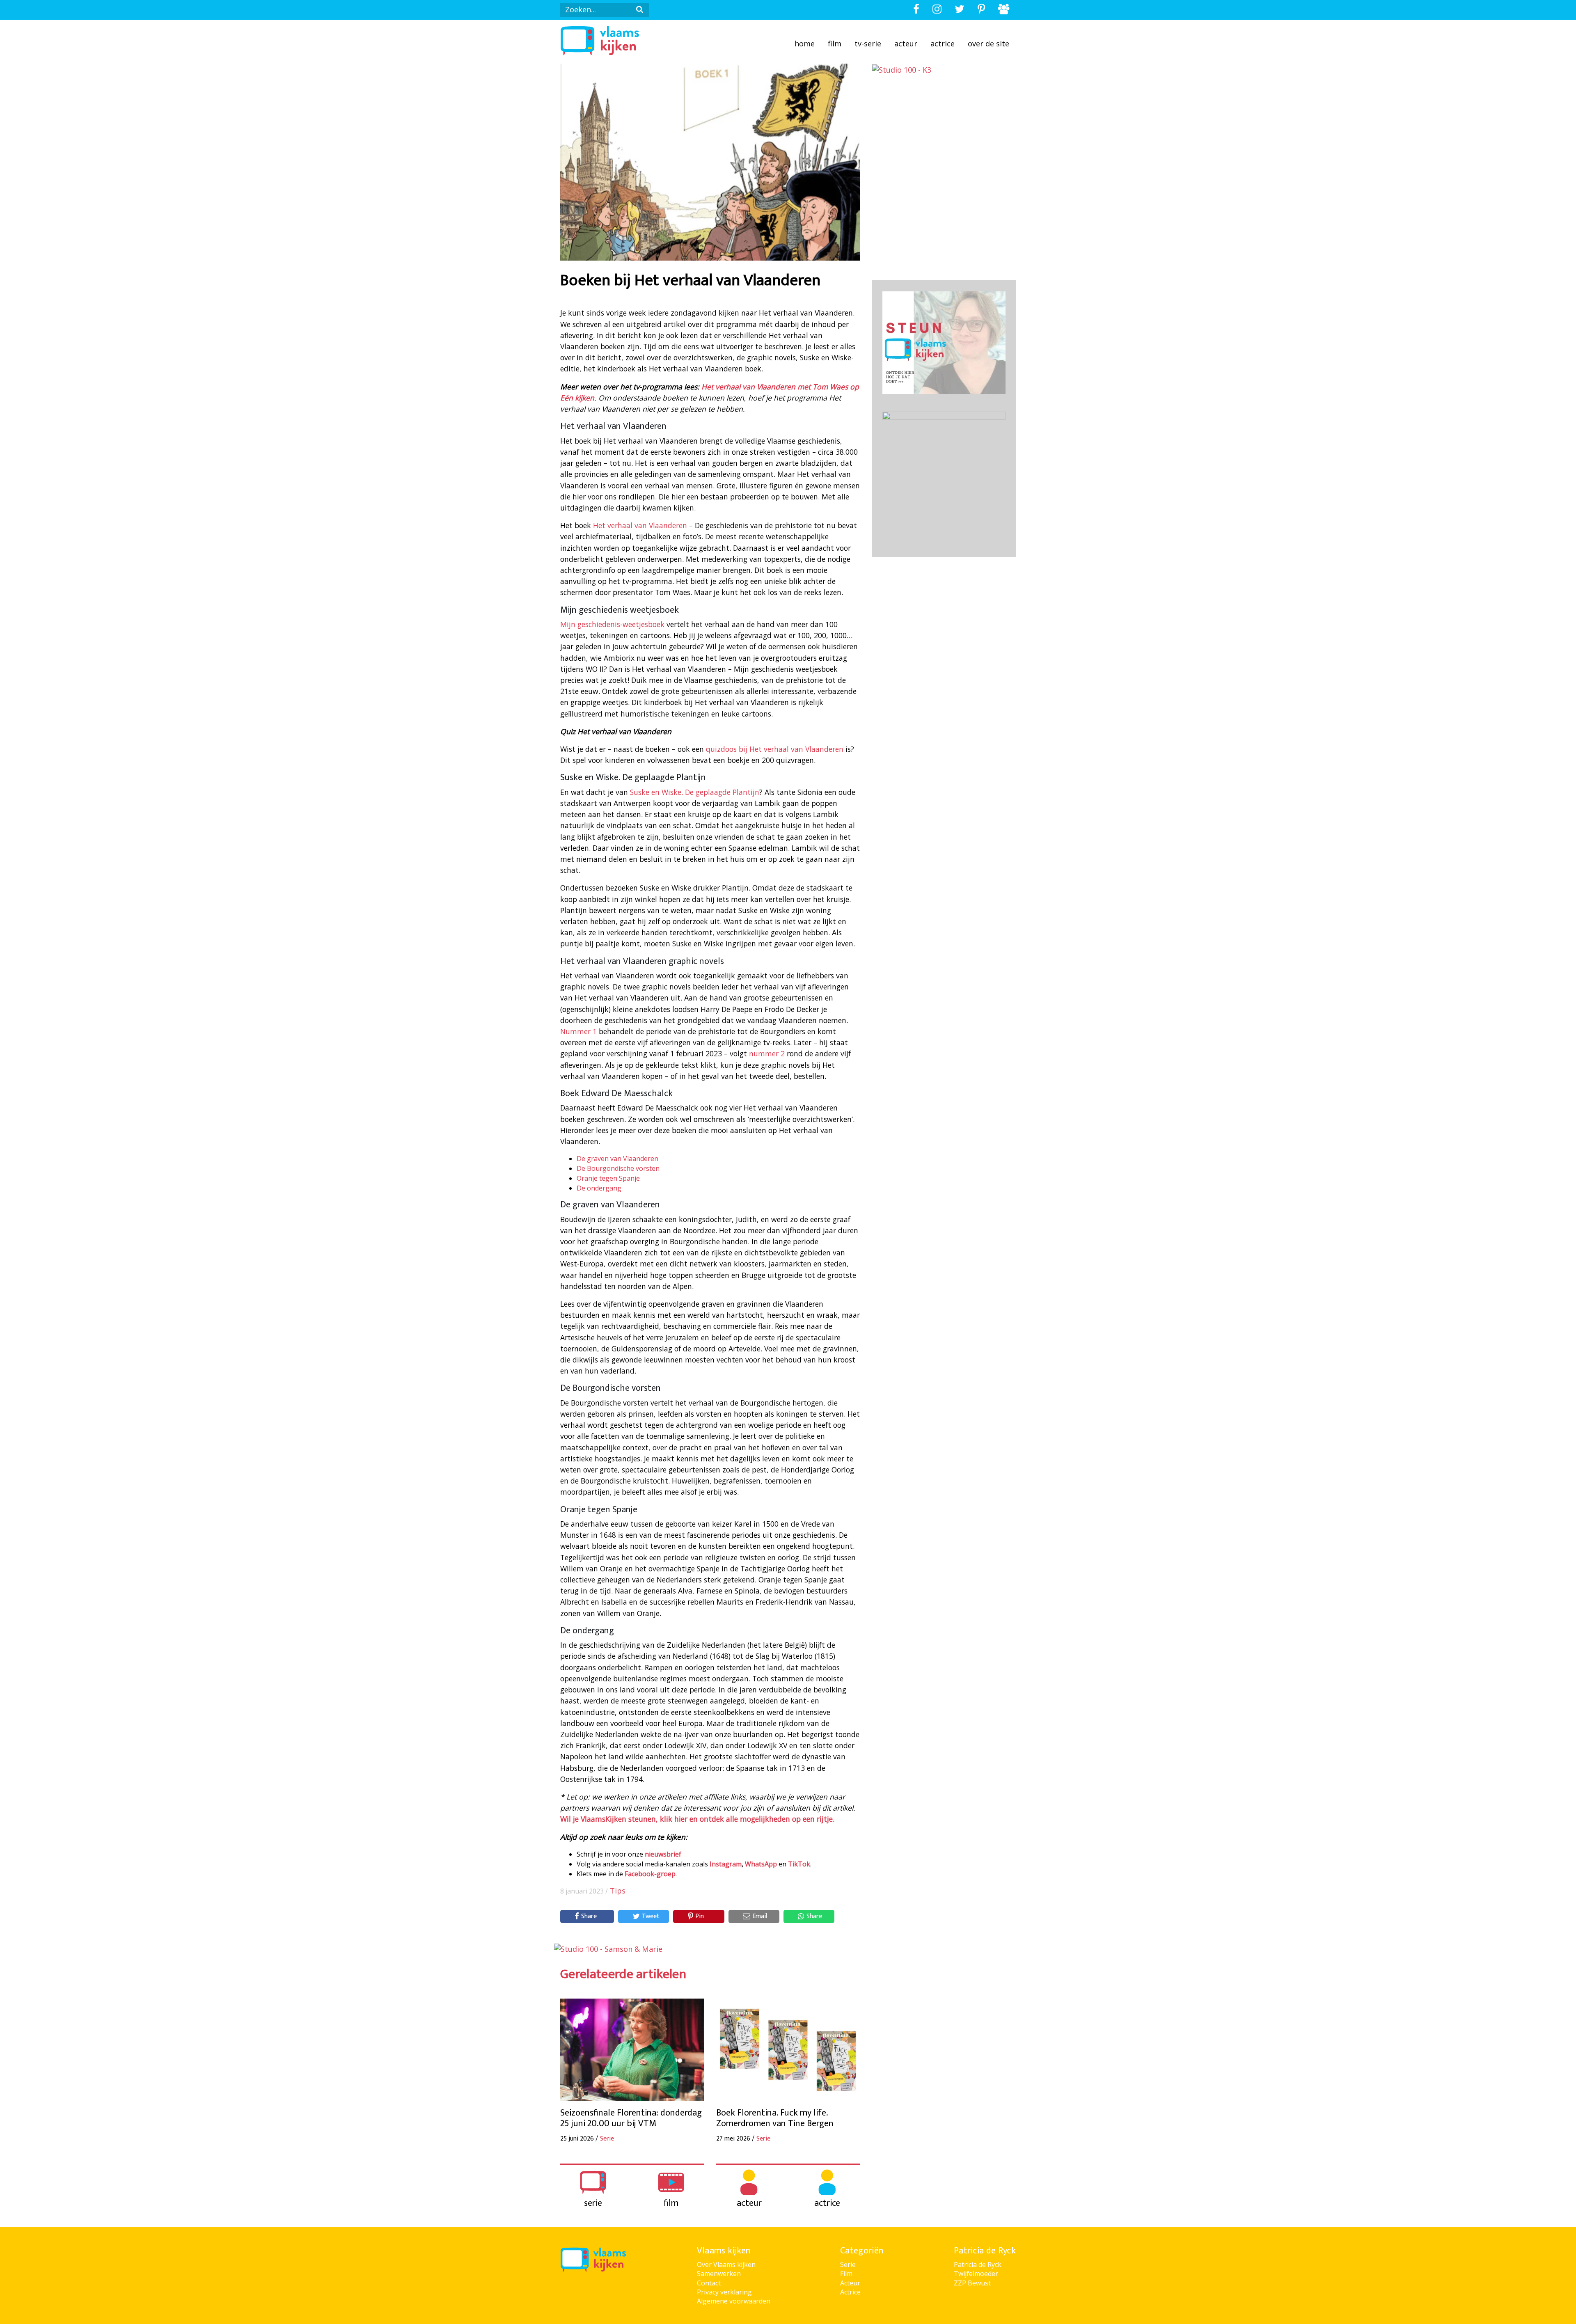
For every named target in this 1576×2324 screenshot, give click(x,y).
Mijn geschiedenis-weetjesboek (612, 624)
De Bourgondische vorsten (618, 1168)
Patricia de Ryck (978, 2264)
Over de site (988, 44)
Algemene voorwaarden (734, 2301)
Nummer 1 (578, 1031)
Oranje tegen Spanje (608, 1178)
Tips (618, 1891)
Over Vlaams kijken (726, 2264)
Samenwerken (719, 2274)
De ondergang (599, 1188)
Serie (848, 2264)
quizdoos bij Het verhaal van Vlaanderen (775, 749)
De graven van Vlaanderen (617, 1159)
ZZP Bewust (972, 2283)
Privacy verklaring (724, 2292)
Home (805, 44)
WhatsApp (761, 1864)
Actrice (943, 44)
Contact (709, 2283)
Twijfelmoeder (976, 2274)
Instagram (726, 1864)
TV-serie (868, 44)
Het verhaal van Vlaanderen (640, 525)
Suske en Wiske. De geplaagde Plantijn (695, 792)
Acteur (906, 44)
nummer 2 (767, 1053)
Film (835, 44)
